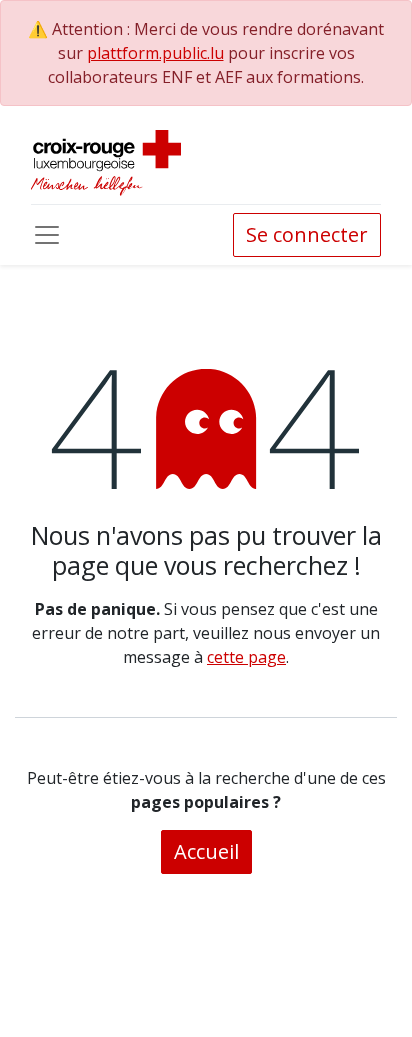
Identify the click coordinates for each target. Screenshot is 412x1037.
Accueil (206, 851)
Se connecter (307, 234)
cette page (246, 657)
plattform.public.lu (155, 53)
